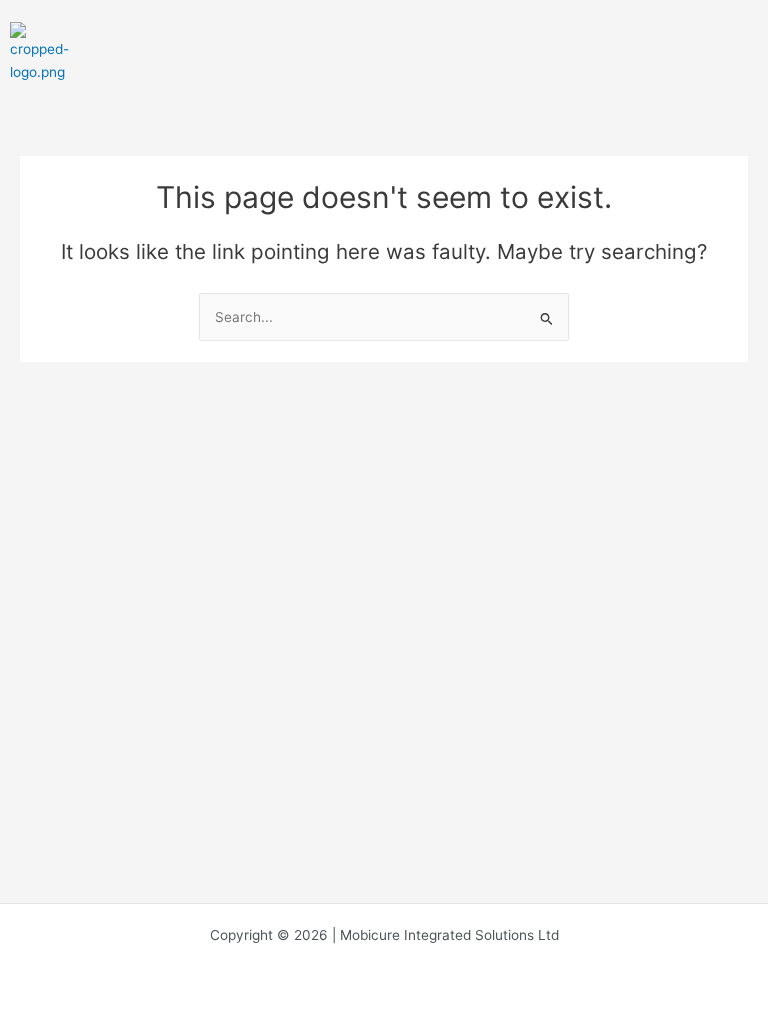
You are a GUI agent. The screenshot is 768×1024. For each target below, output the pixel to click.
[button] (744, 50)
